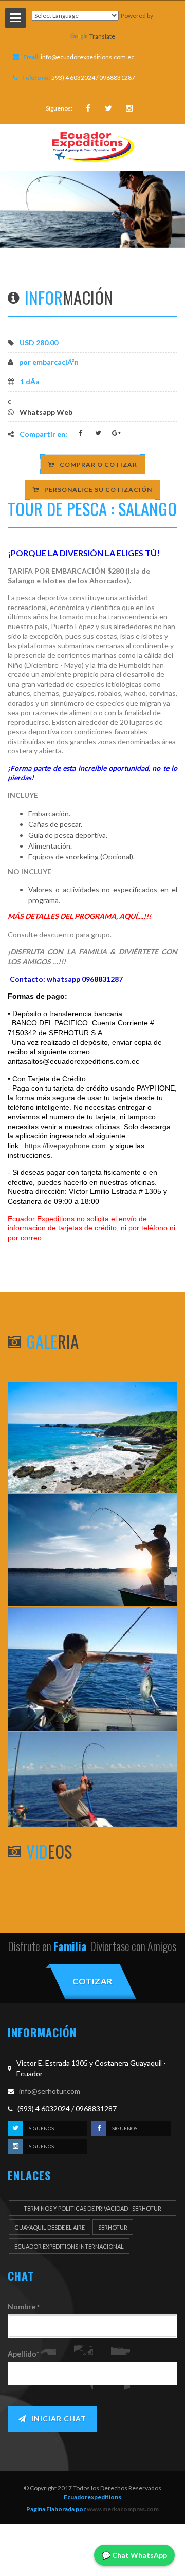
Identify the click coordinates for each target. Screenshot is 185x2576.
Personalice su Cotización (98, 490)
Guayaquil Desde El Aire (50, 2227)
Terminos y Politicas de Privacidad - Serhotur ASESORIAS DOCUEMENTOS (92, 2210)
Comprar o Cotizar (98, 464)
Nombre (24, 2306)
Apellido (23, 2354)
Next (167, 209)
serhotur (113, 2227)
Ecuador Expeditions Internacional (69, 2246)
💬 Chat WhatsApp (134, 2555)
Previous (18, 209)
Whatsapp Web (46, 412)
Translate (102, 36)
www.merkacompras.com (122, 2509)
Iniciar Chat (59, 2418)
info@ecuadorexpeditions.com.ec (87, 57)
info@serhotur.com (50, 2091)
